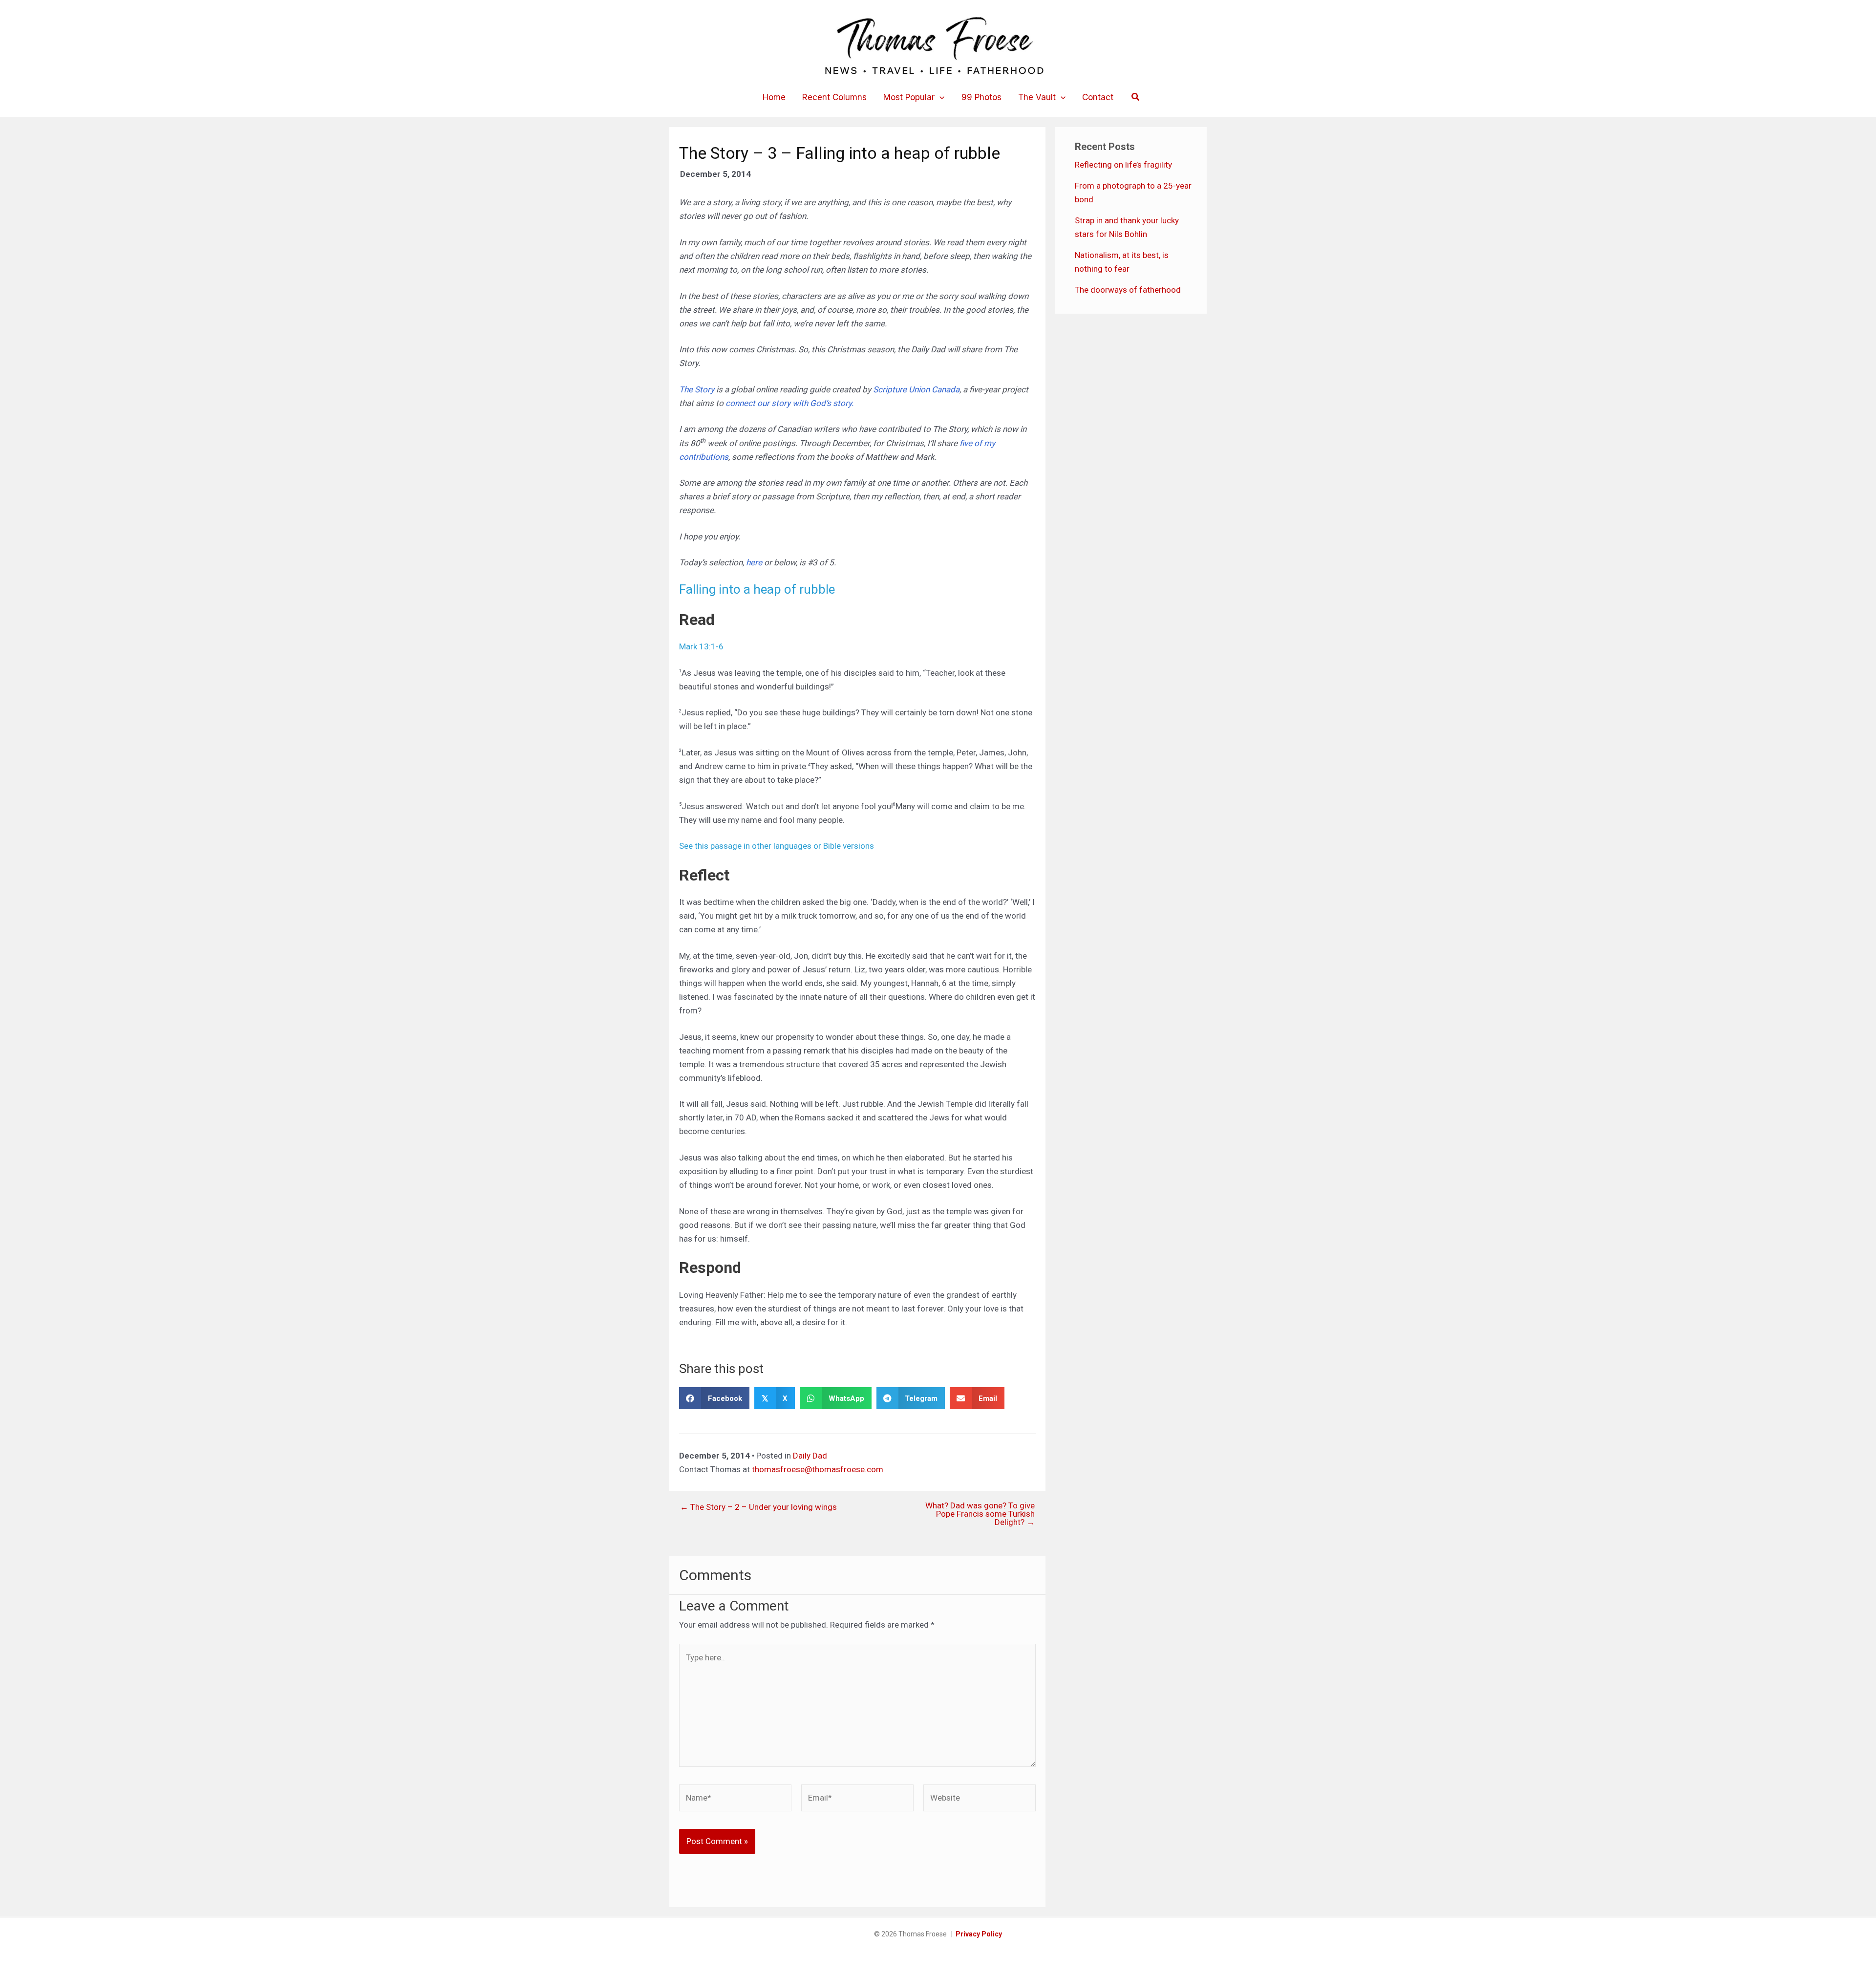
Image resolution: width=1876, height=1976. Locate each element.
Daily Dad (810, 1456)
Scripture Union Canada (916, 389)
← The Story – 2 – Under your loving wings (758, 1507)
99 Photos (981, 97)
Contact (1098, 97)
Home (774, 97)
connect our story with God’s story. (789, 403)
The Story (698, 389)
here (755, 562)
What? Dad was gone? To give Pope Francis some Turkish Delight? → (980, 1514)
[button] (939, 97)
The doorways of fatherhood (1128, 290)
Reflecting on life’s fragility (1123, 165)
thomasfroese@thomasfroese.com (818, 1469)
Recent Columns (834, 97)
